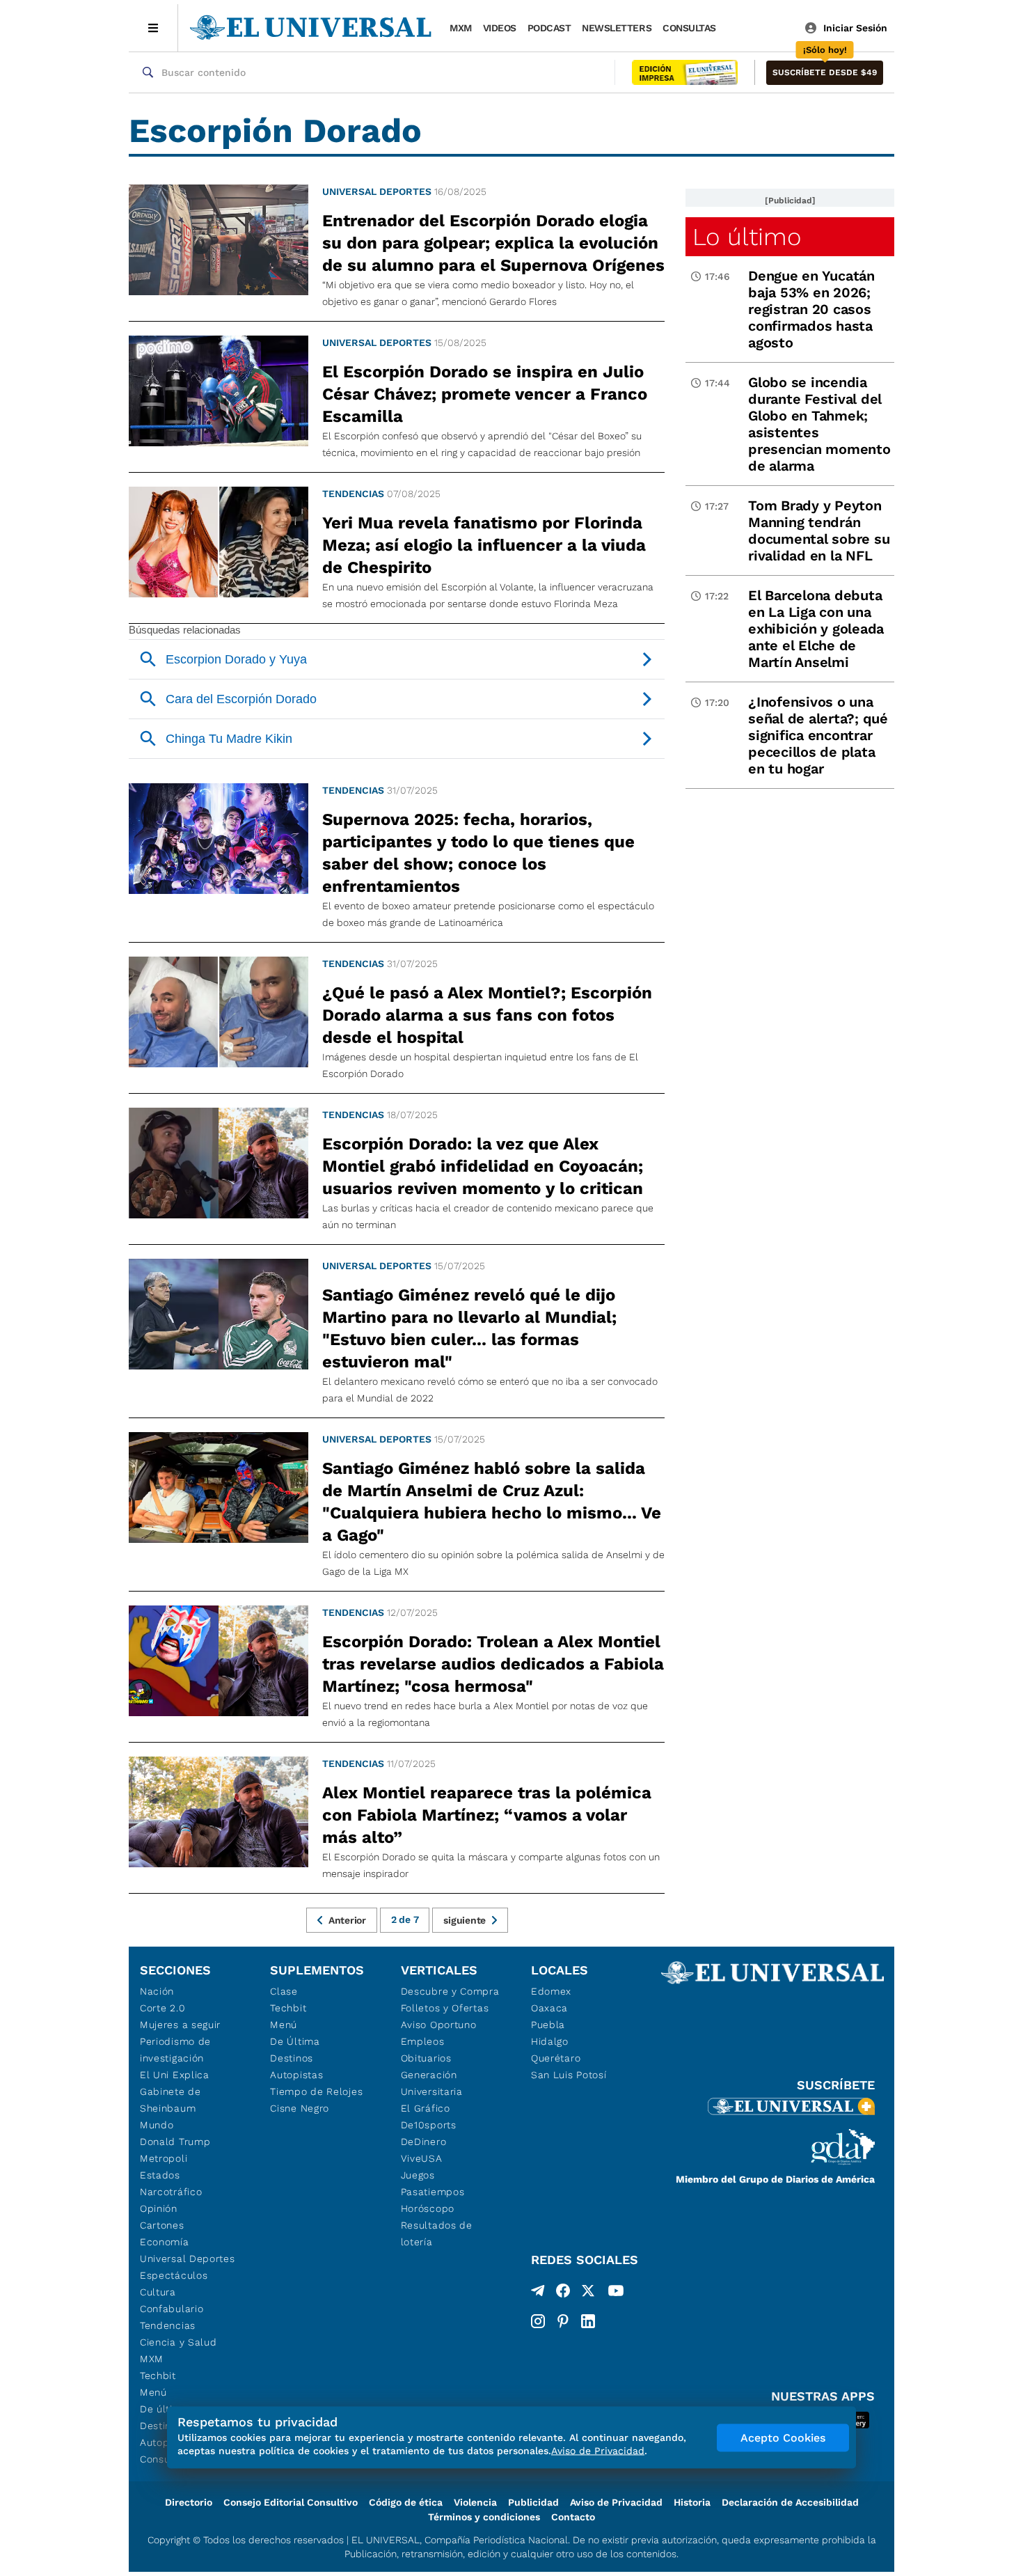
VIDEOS (500, 28)
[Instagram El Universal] (538, 2321)
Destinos (292, 2058)
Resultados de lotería (437, 2233)
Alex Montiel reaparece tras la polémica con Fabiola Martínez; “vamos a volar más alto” (487, 1815)
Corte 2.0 (162, 2008)
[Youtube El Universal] (616, 2293)
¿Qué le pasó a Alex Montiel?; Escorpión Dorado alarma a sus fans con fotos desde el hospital (487, 1015)
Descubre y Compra (450, 1991)
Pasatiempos (433, 2192)
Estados (160, 2175)
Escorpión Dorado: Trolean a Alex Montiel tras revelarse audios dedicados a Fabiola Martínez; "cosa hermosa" (493, 1664)
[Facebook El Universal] (563, 2293)
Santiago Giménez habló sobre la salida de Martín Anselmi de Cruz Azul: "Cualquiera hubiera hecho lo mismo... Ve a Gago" (492, 1502)
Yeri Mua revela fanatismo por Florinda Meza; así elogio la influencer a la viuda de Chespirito (484, 545)
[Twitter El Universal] (588, 2293)
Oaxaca (549, 2008)
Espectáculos (174, 2275)
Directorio (189, 2502)
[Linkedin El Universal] (588, 2321)
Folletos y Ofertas (445, 2008)
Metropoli (164, 2158)
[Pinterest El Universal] (563, 2321)
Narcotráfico (171, 2192)
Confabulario (172, 2309)
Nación (157, 1991)
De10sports (429, 2125)
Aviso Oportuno (439, 2025)
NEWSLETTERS (617, 28)
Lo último (747, 237)
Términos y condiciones (484, 2517)
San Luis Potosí (569, 2075)
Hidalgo (550, 2041)
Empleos (423, 2041)
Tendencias (353, 494)
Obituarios (426, 2058)
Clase (284, 1991)
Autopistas (296, 2075)
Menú (153, 2392)
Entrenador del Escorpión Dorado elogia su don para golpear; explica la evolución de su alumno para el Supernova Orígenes (493, 243)
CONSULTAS (689, 28)
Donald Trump (175, 2142)
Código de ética (406, 2502)
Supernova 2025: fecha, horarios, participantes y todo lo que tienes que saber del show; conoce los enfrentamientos (478, 853)
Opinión (159, 2208)
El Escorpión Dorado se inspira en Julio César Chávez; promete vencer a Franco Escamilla (485, 394)
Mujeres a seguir (180, 2025)
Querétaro (556, 2058)
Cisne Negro (300, 2108)
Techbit (158, 2375)
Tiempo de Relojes (316, 2091)
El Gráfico (426, 2108)
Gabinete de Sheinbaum (170, 2100)
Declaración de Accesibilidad (790, 2502)
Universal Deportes (377, 191)
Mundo (157, 2125)
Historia (692, 2502)
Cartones (162, 2225)
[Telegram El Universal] (538, 2293)
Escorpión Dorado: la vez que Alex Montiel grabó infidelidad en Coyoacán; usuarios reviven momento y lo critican (483, 1166)
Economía (165, 2242)
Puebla (548, 2025)
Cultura (158, 2292)
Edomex (551, 1991)
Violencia (475, 2502)
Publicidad (533, 2502)
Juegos (418, 2175)
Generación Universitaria (432, 2083)
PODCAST (549, 28)
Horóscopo (428, 2208)
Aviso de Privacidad (616, 2502)
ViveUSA (422, 2158)
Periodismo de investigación (175, 2050)
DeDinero (424, 2142)
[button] (825, 73)
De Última (295, 2041)
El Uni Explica (175, 2075)
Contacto (573, 2517)
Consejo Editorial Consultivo (291, 2502)
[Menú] (153, 28)
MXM (461, 28)
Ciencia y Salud (179, 2342)
